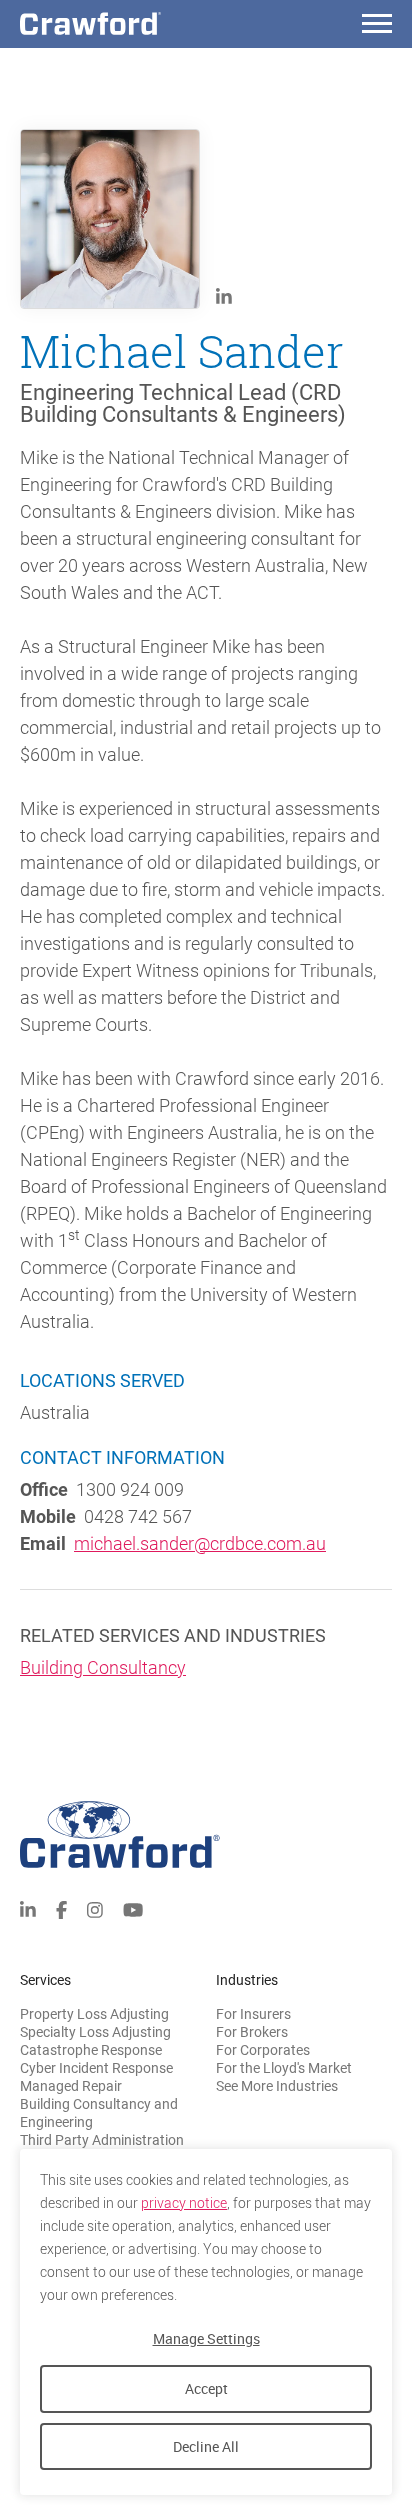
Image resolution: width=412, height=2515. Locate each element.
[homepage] (125, 23)
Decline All (206, 2446)
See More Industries (277, 2086)
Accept (206, 2388)
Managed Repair (71, 2086)
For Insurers (253, 2014)
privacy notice (184, 2203)
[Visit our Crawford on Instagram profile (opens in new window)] (95, 1908)
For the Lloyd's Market (284, 2068)
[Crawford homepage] (206, 1834)
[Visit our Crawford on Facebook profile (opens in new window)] (61, 1908)
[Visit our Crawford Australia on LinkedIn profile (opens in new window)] (28, 1908)
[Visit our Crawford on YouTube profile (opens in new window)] (133, 1908)
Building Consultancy (103, 1667)
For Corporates (263, 2050)
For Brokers (252, 2032)
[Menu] (377, 26)
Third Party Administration (102, 2140)
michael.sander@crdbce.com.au (200, 1543)
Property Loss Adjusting (94, 2014)
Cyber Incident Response (96, 2068)
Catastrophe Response (91, 2050)
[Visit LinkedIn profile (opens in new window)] (224, 295)
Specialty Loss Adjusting (95, 2032)
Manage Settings (206, 2338)
